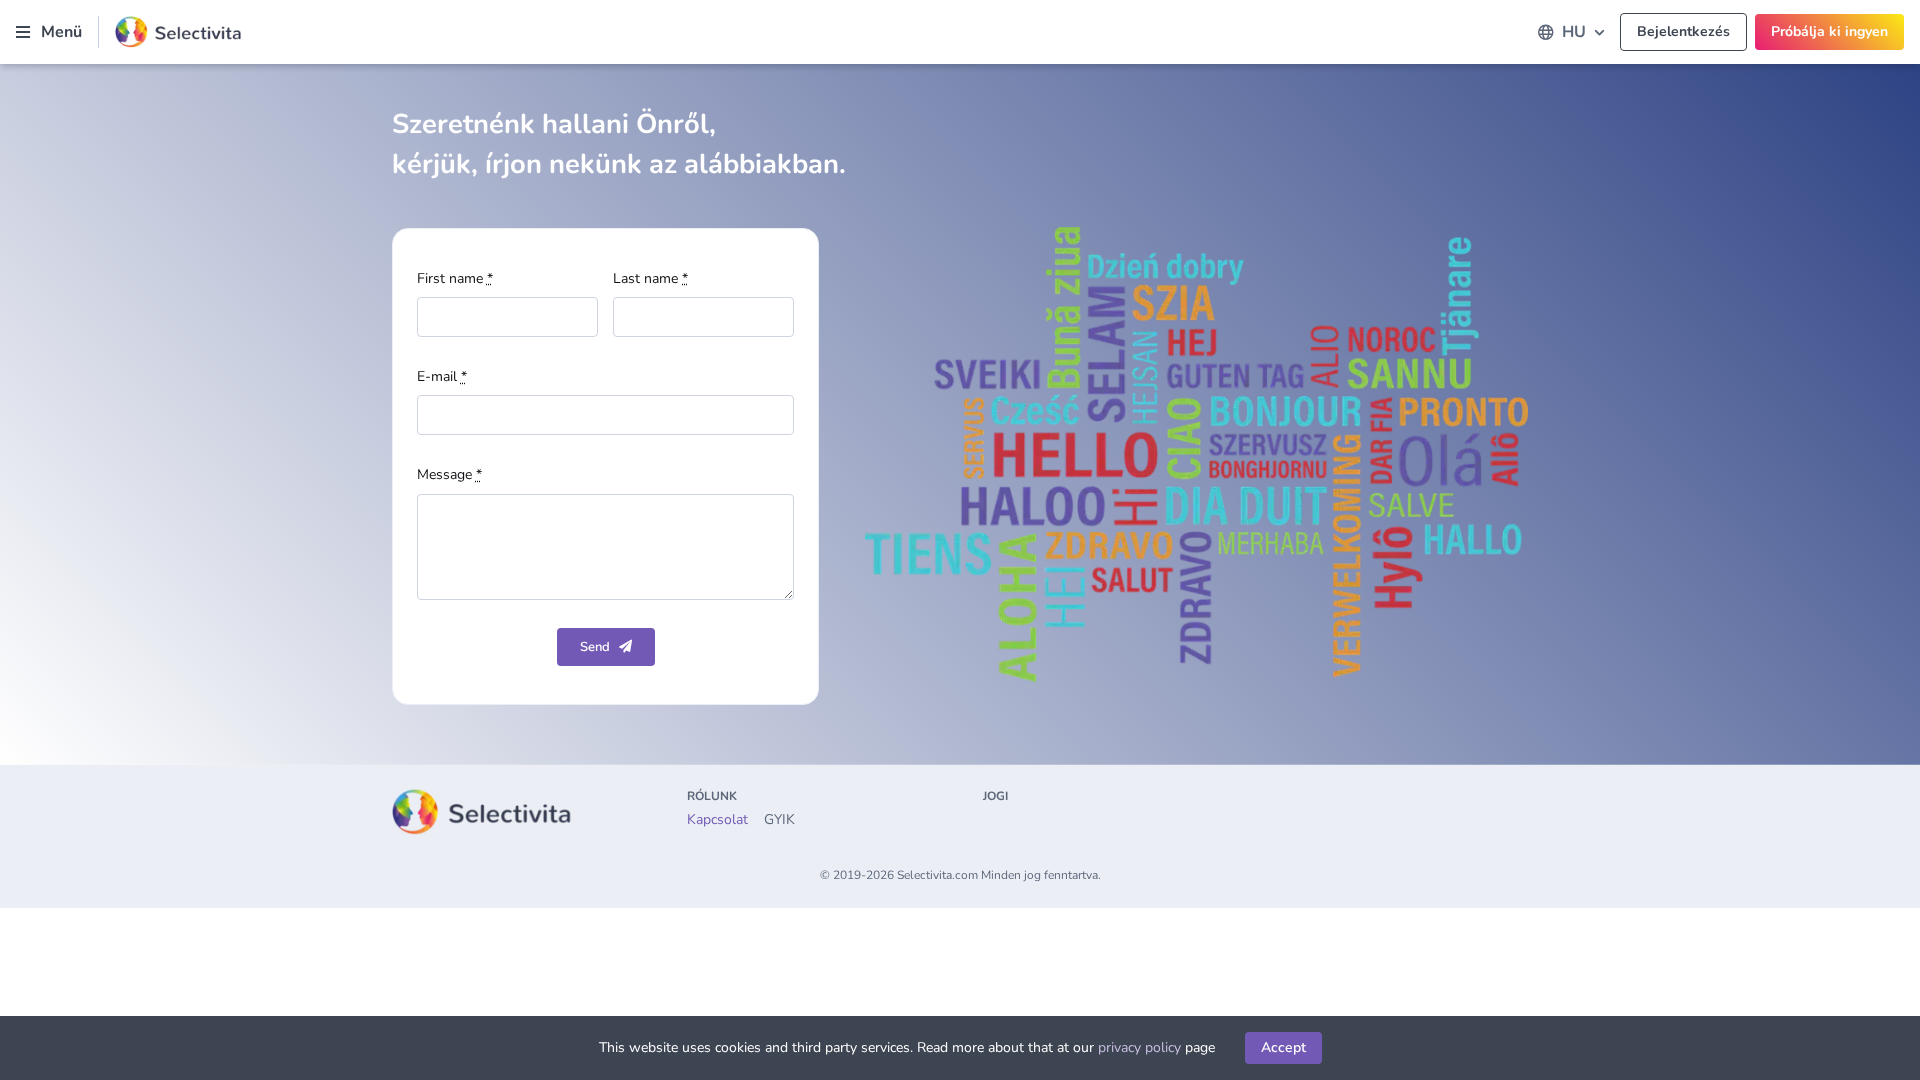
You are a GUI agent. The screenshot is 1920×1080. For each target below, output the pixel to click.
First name (455, 278)
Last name (650, 278)
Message (449, 474)
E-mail (442, 376)
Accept (1283, 1047)
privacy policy (1139, 1047)
